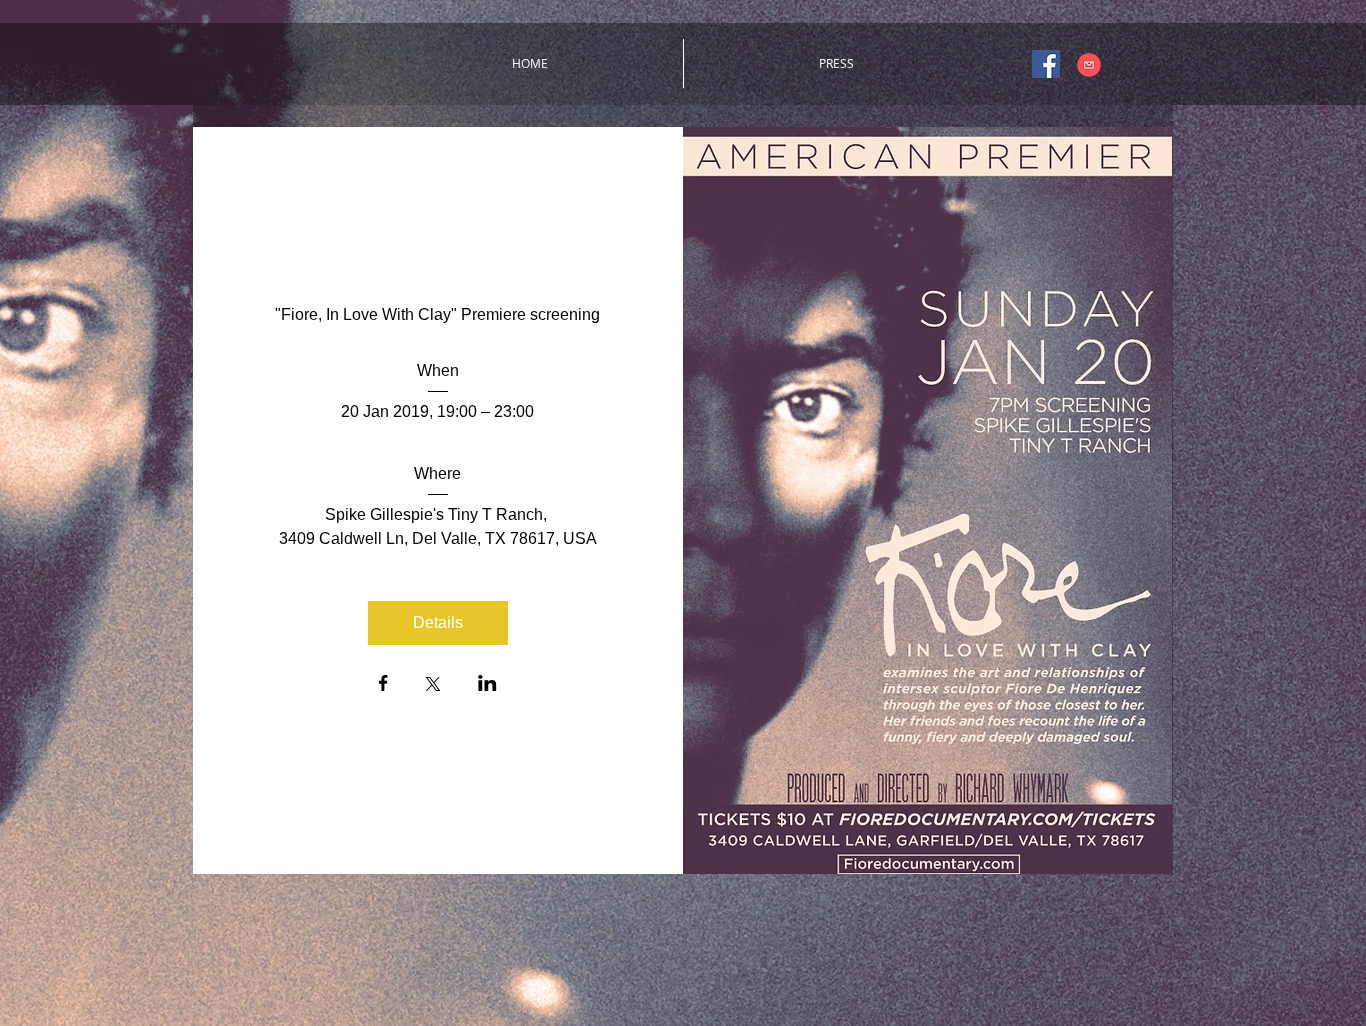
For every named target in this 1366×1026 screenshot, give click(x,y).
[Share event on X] (433, 686)
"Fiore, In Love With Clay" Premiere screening (437, 314)
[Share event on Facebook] (383, 685)
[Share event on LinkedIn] (487, 685)
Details (438, 622)
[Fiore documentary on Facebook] (1046, 64)
